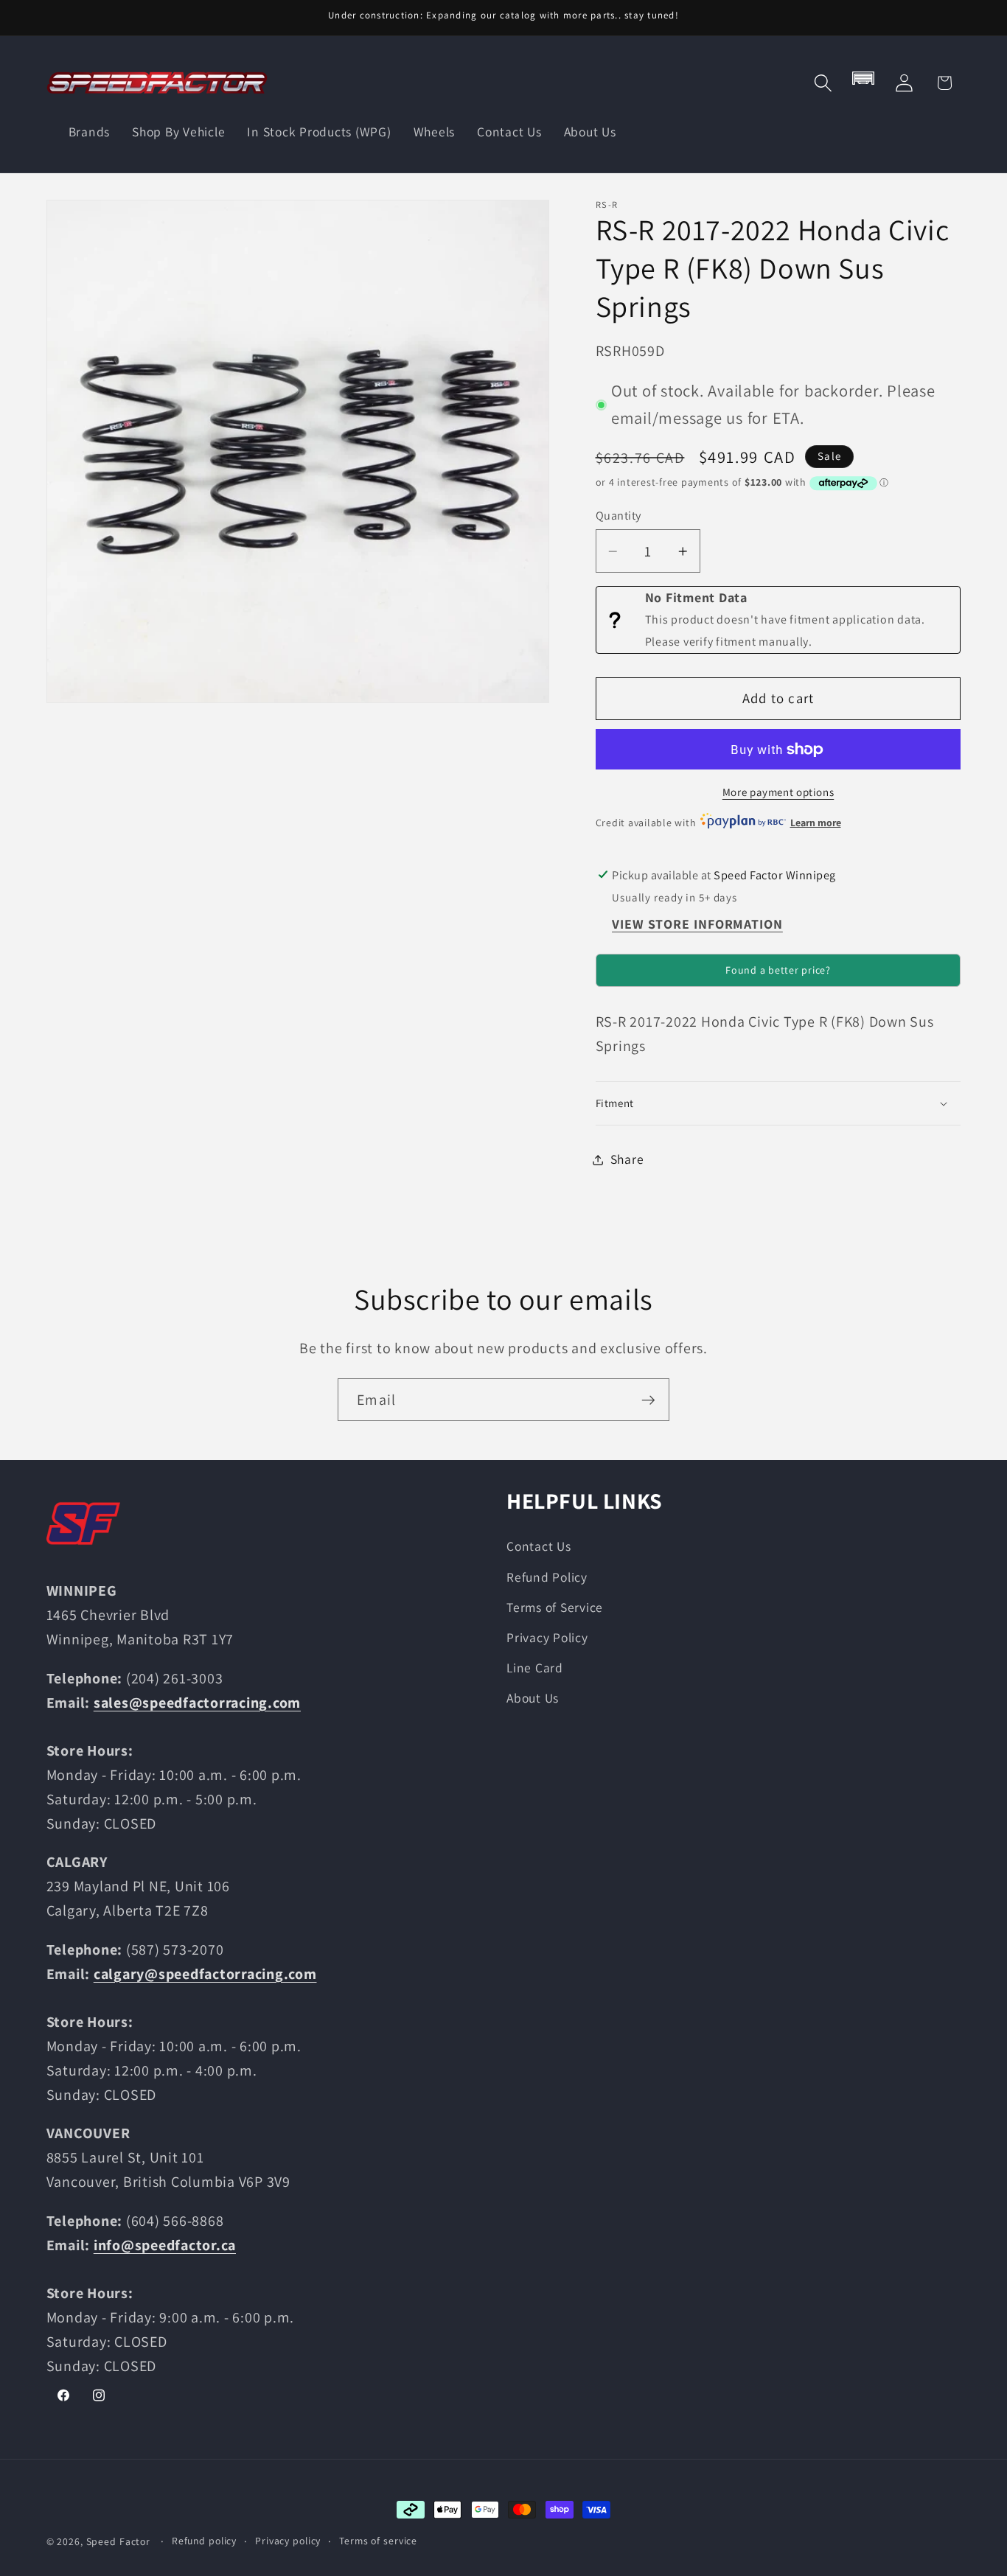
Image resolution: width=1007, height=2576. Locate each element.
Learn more (816, 823)
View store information (697, 925)
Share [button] (627, 1159)
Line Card (535, 1667)
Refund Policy (547, 1576)
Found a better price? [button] (778, 971)
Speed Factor (119, 2541)
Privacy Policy (547, 1637)
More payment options (778, 793)
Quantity (619, 516)
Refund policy (204, 2541)
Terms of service (378, 2541)
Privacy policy (288, 2541)
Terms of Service (555, 1606)
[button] (823, 83)
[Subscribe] (648, 1400)
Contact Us (539, 1546)
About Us (533, 1698)
